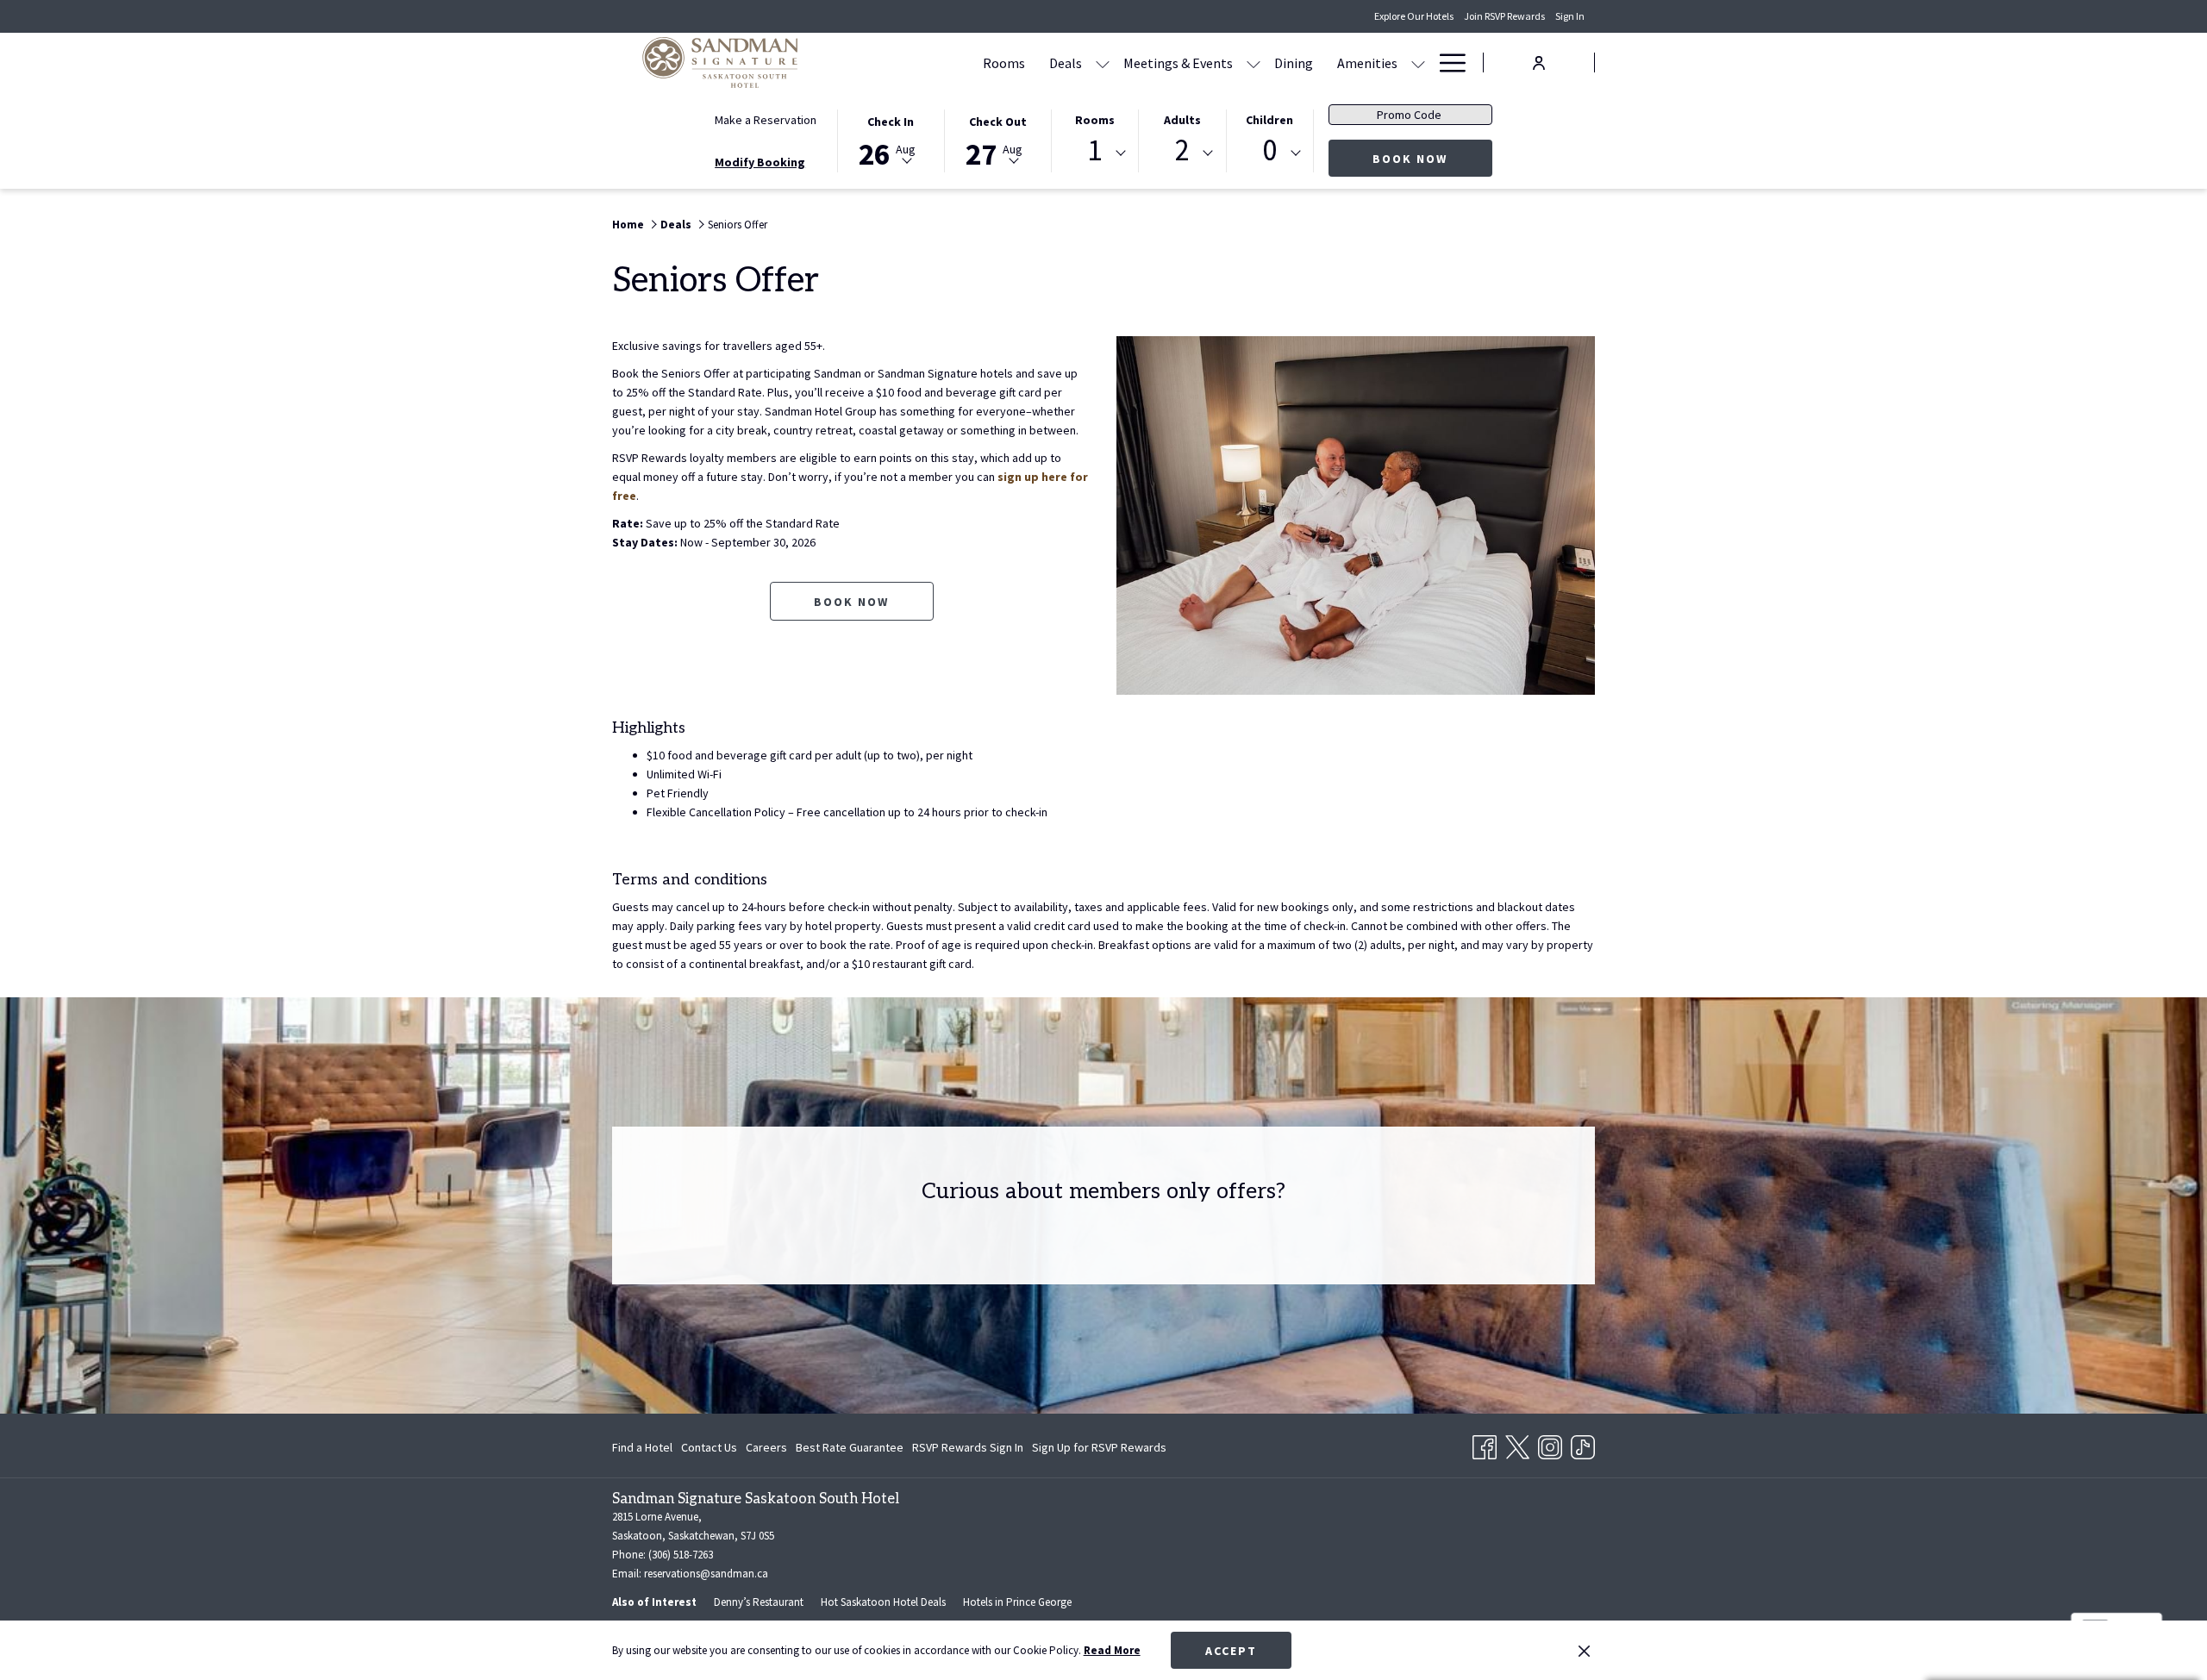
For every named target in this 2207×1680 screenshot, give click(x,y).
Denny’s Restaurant (759, 1602)
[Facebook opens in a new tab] (1485, 1444)
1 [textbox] (1094, 150)
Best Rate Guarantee (850, 1447)
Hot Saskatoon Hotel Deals (883, 1602)
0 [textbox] (1269, 150)
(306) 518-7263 (681, 1555)
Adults (1182, 120)
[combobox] (1095, 153)
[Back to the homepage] (720, 62)
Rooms (1095, 120)
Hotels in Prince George (1017, 1602)
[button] (891, 140)
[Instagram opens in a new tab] (1550, 1444)
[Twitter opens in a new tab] (1517, 1444)
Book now (851, 602)
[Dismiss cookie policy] (1584, 1651)
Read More (1112, 1650)
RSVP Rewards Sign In (968, 1451)
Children (1269, 120)
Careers (766, 1447)
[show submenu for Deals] (1103, 62)
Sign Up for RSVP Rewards (1099, 1451)
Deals (676, 225)
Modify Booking (760, 162)
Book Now (1432, 158)
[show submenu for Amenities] (1418, 62)
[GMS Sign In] (1539, 62)
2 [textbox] (1182, 150)
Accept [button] (1231, 1651)
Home (628, 225)
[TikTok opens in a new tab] (1583, 1444)
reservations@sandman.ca (706, 1574)
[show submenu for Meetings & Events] (1254, 62)
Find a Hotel (642, 1447)
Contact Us (709, 1447)
